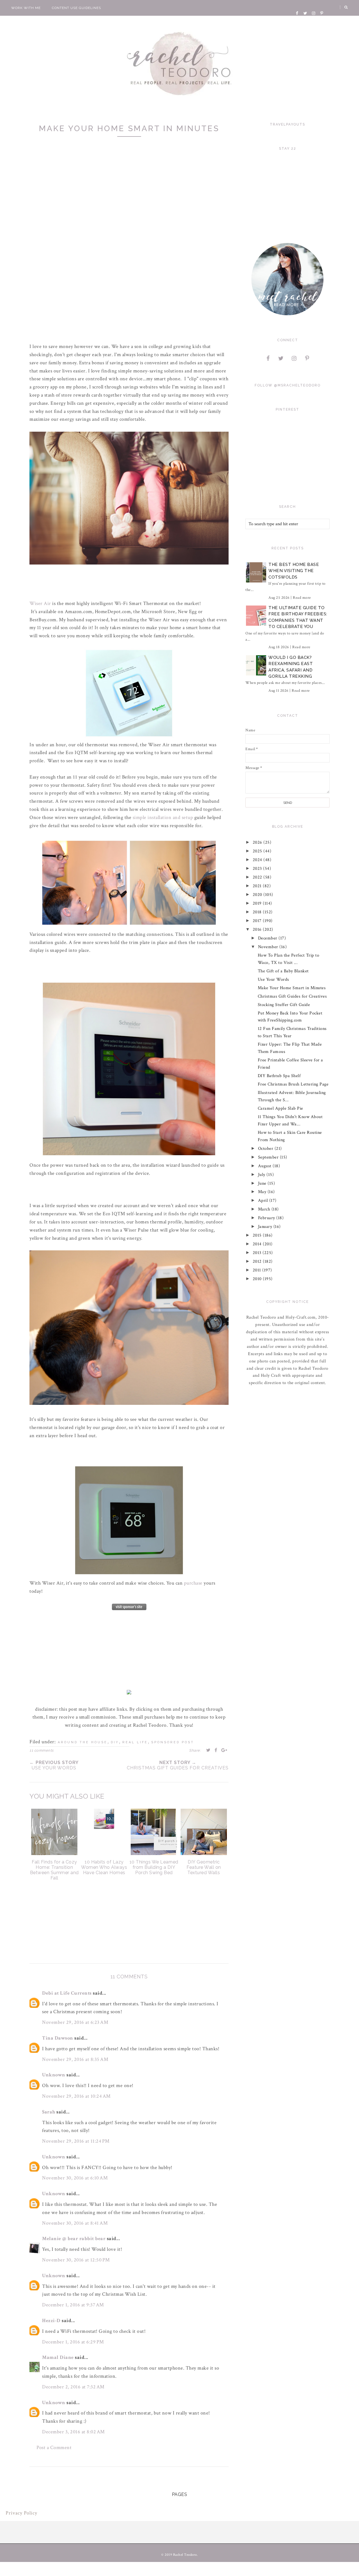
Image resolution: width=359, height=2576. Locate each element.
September (269, 1157)
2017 (258, 921)
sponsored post (173, 1742)
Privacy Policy (21, 2513)
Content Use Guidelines (76, 8)
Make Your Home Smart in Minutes (292, 988)
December (268, 938)
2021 (258, 886)
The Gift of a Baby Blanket (283, 971)
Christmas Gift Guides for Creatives (292, 996)
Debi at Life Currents (67, 1993)
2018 (258, 912)
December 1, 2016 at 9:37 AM (73, 2305)
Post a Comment (54, 2448)
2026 (258, 842)
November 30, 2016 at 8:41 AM (75, 2223)
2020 (258, 895)
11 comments (42, 1750)
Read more (302, 598)
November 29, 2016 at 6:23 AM (75, 2022)
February (267, 1218)
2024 (258, 860)
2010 (258, 1279)
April (264, 1201)
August (265, 1166)
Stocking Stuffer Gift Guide (284, 1005)
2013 (258, 1253)
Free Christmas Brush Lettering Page (293, 1084)
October (266, 1149)
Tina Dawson (58, 2038)
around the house (83, 1742)
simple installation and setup (163, 817)
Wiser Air (40, 603)
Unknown (54, 2075)
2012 (258, 1261)
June (263, 1183)
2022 (258, 877)
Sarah (49, 2112)
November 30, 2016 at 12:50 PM (76, 2260)
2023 (258, 869)
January (266, 1227)
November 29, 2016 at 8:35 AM (75, 2059)
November (269, 947)
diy (115, 1742)
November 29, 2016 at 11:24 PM (76, 2141)
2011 (258, 1270)
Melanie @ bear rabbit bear (74, 2239)
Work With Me (26, 8)
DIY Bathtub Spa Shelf (279, 1076)
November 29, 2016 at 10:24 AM (76, 2096)
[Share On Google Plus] (224, 1750)
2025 (258, 851)
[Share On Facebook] (216, 1750)
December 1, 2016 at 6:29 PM (73, 2342)
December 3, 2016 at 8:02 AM (73, 2432)
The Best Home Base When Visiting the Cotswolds (294, 571)
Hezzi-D (51, 2321)
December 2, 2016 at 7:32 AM (73, 2387)
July (262, 1175)
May (263, 1192)
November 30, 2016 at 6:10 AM (75, 2178)
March (265, 1209)
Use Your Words (273, 979)
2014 (258, 1244)
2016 (258, 929)
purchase (193, 1583)
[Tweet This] (208, 1750)
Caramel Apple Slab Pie (280, 1108)
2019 (258, 903)
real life (135, 1742)
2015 (258, 1235)
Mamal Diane (58, 2357)
